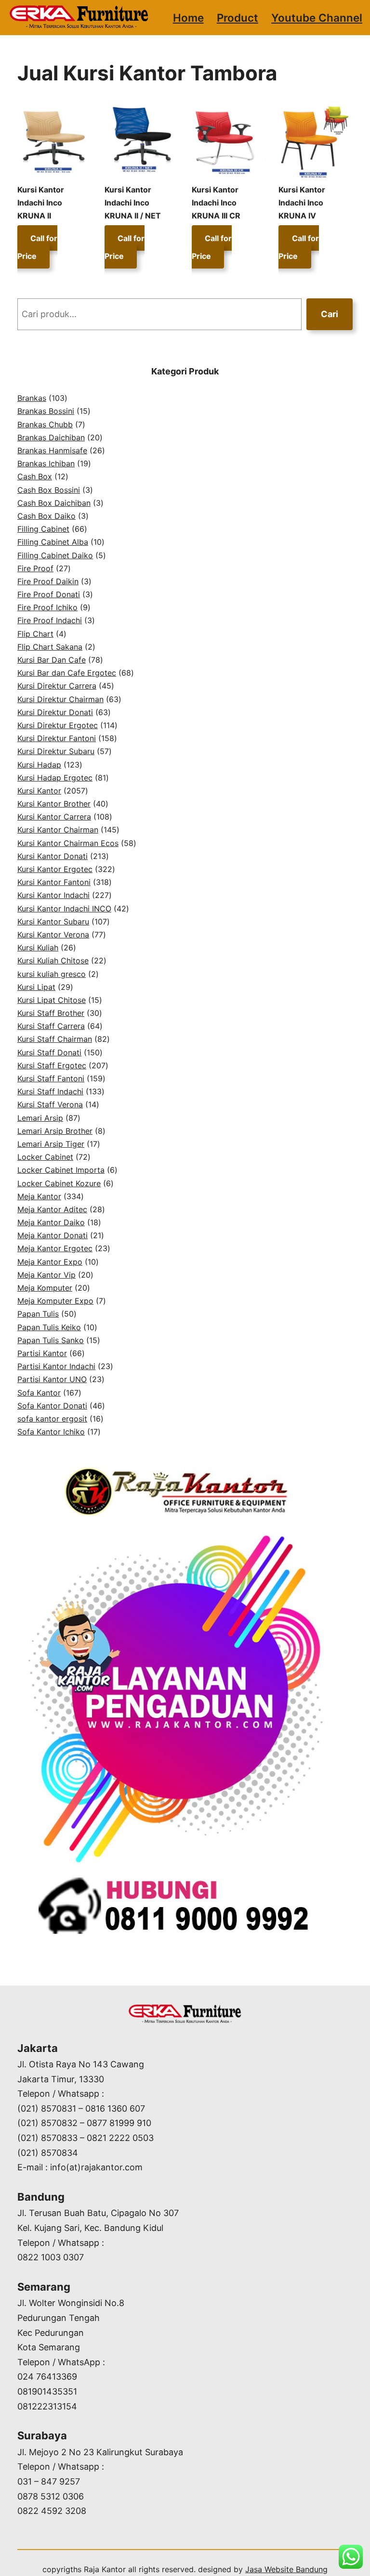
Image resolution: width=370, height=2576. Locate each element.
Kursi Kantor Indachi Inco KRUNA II (41, 203)
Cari (330, 314)
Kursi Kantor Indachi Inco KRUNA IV (302, 203)
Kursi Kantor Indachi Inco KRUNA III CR (216, 203)
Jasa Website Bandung (286, 2569)
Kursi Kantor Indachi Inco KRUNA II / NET (133, 203)
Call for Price (37, 247)
